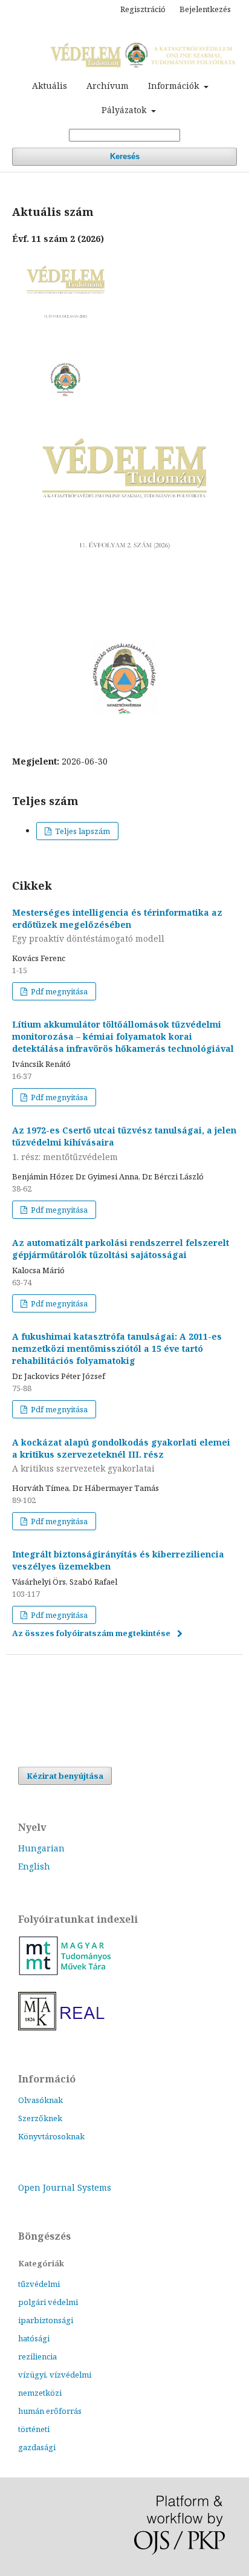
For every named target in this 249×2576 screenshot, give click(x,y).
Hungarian (41, 1848)
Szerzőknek (40, 2118)
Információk (175, 86)
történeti (34, 2429)
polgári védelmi (48, 2302)
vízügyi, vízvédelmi (55, 2375)
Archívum (108, 86)
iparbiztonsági (46, 2320)
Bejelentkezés (205, 9)
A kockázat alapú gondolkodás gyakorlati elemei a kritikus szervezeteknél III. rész (121, 1456)
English (34, 1866)
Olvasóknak (40, 2100)
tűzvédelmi (39, 2284)
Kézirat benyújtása (65, 1776)
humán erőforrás (50, 2411)
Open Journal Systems (65, 2187)
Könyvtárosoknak (51, 2136)
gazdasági (37, 2447)
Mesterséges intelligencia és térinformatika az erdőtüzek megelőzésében (117, 926)
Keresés (125, 156)
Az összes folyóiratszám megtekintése (91, 1633)
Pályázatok (125, 110)
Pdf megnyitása (58, 991)
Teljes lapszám (82, 831)
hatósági (34, 2338)
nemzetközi (40, 2393)
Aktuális (50, 86)
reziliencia (37, 2356)
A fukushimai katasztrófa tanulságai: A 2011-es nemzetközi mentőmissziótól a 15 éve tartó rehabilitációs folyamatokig (117, 1348)
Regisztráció (143, 9)
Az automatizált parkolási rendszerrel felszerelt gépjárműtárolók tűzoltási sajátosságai (121, 1249)
